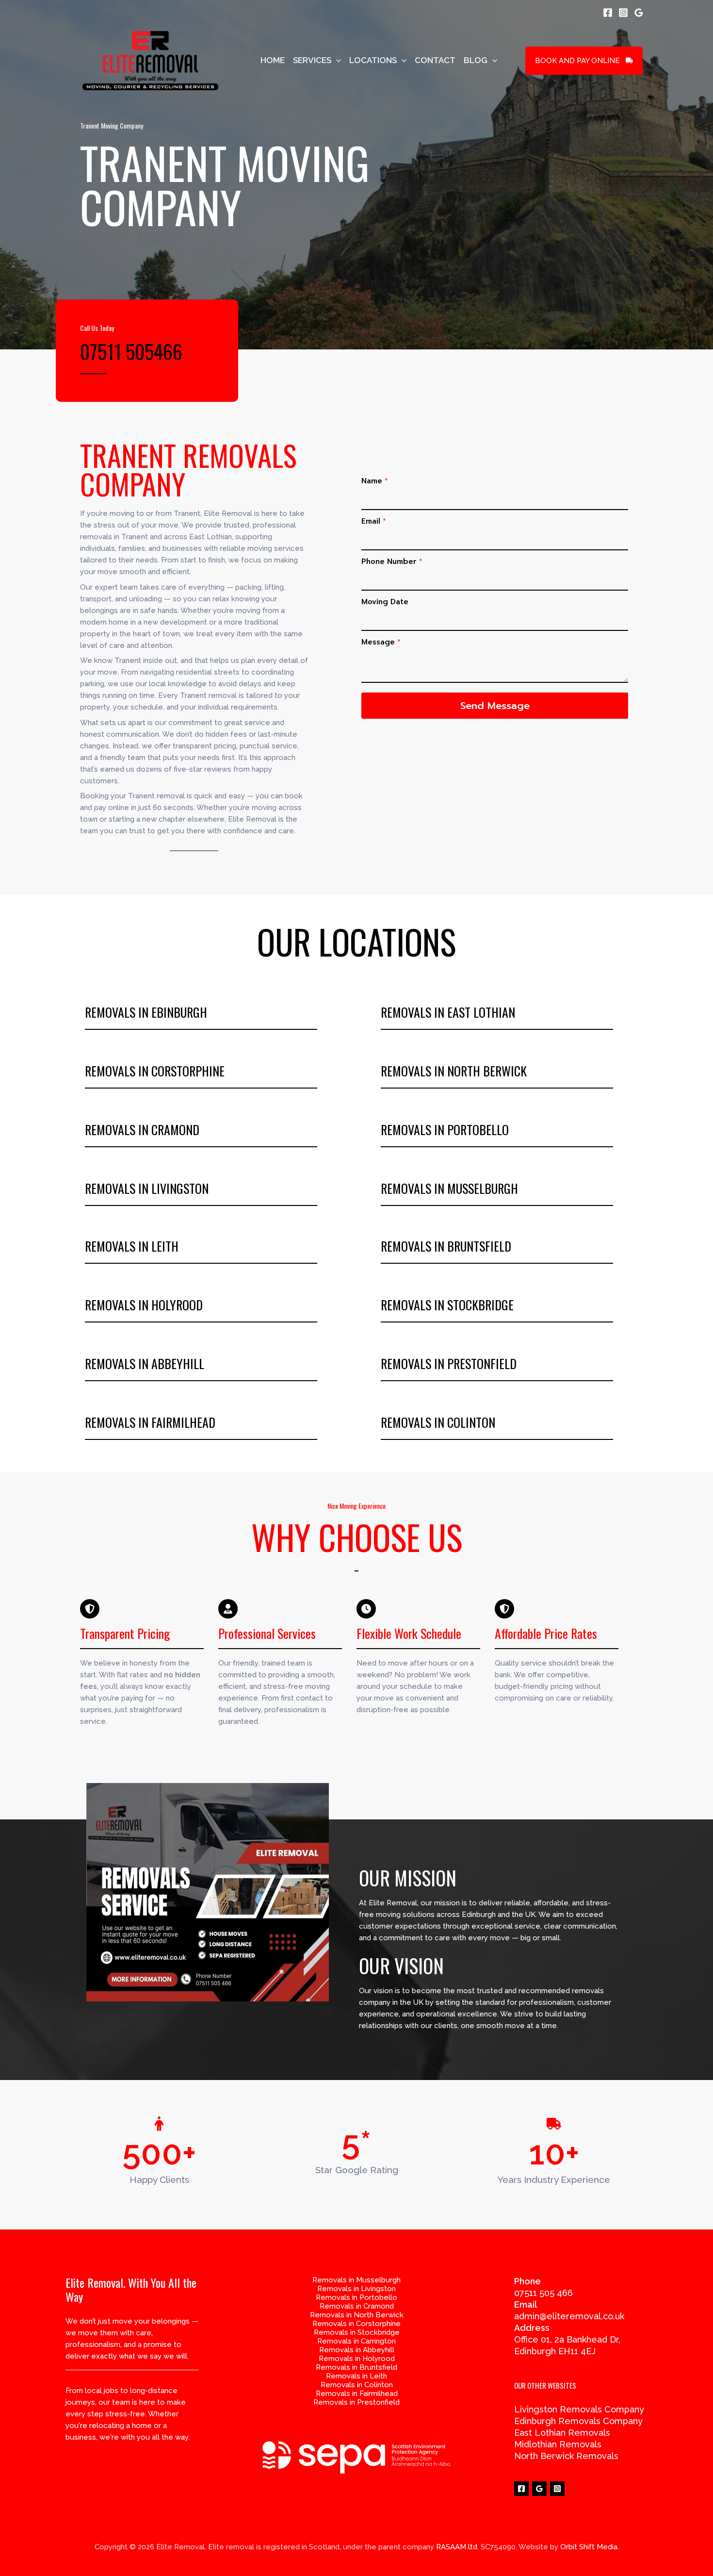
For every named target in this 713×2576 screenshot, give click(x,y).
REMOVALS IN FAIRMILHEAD (150, 1422)
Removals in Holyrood (357, 2359)
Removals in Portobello (356, 2297)
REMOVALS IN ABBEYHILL (145, 1363)
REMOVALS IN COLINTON (438, 1422)
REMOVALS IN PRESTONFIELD (449, 1363)
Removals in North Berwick (357, 2315)
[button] (336, 60)
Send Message (495, 706)
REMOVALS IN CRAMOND (142, 1130)
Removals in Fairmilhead (357, 2394)
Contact (435, 60)
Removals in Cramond (357, 2306)
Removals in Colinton (357, 2385)
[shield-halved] (90, 1609)
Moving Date (385, 602)
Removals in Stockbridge (357, 2332)
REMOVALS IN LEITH (132, 1246)
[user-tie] (228, 1609)
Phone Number (392, 561)
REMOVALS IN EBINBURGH (146, 1012)
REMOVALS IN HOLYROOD (144, 1305)
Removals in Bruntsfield (356, 2367)
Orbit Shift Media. (590, 2547)
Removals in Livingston (356, 2289)
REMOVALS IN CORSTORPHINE (155, 1071)
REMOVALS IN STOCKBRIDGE (447, 1305)
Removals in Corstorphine (356, 2324)
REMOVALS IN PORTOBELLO (445, 1130)
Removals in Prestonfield (356, 2402)
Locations (373, 60)
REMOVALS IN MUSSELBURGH (449, 1188)
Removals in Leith (356, 2376)
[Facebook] (608, 13)
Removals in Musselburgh (356, 2280)
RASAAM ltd (457, 2547)
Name (375, 481)
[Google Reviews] (639, 13)
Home (273, 60)
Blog (476, 60)
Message (381, 642)
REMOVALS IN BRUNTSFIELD (446, 1246)
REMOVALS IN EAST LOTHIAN (448, 1012)
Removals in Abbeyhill (357, 2350)
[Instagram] (623, 13)
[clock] (366, 1609)
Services (312, 60)
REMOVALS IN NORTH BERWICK (454, 1071)
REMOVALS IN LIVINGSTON (147, 1188)
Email (374, 521)
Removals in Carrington (356, 2341)
